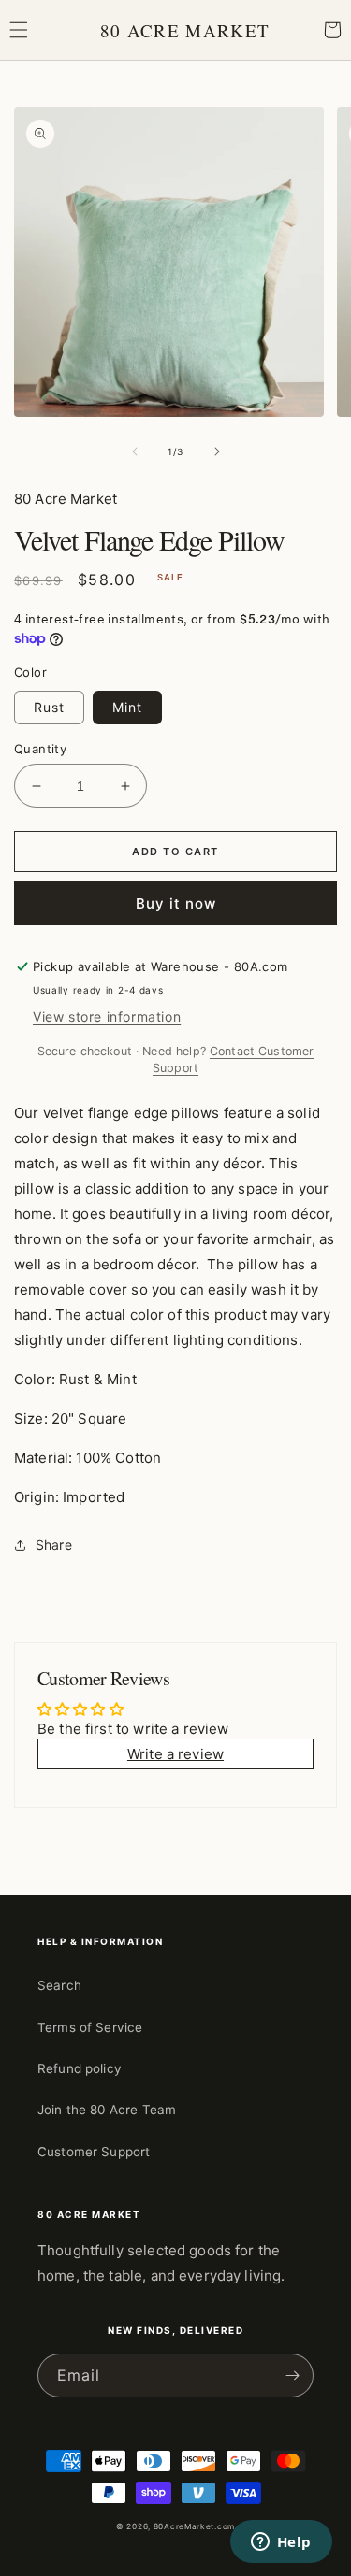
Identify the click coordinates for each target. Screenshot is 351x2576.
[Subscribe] (292, 2376)
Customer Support (94, 2152)
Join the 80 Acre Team (107, 2110)
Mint (127, 707)
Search (59, 1985)
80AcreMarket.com (194, 2526)
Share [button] (54, 1545)
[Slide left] (135, 451)
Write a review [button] (175, 1754)
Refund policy (80, 2068)
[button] (19, 30)
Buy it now (176, 903)
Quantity (40, 749)
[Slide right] (217, 451)
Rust (49, 707)
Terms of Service (90, 2027)
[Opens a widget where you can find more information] (281, 2543)
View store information (107, 1016)
